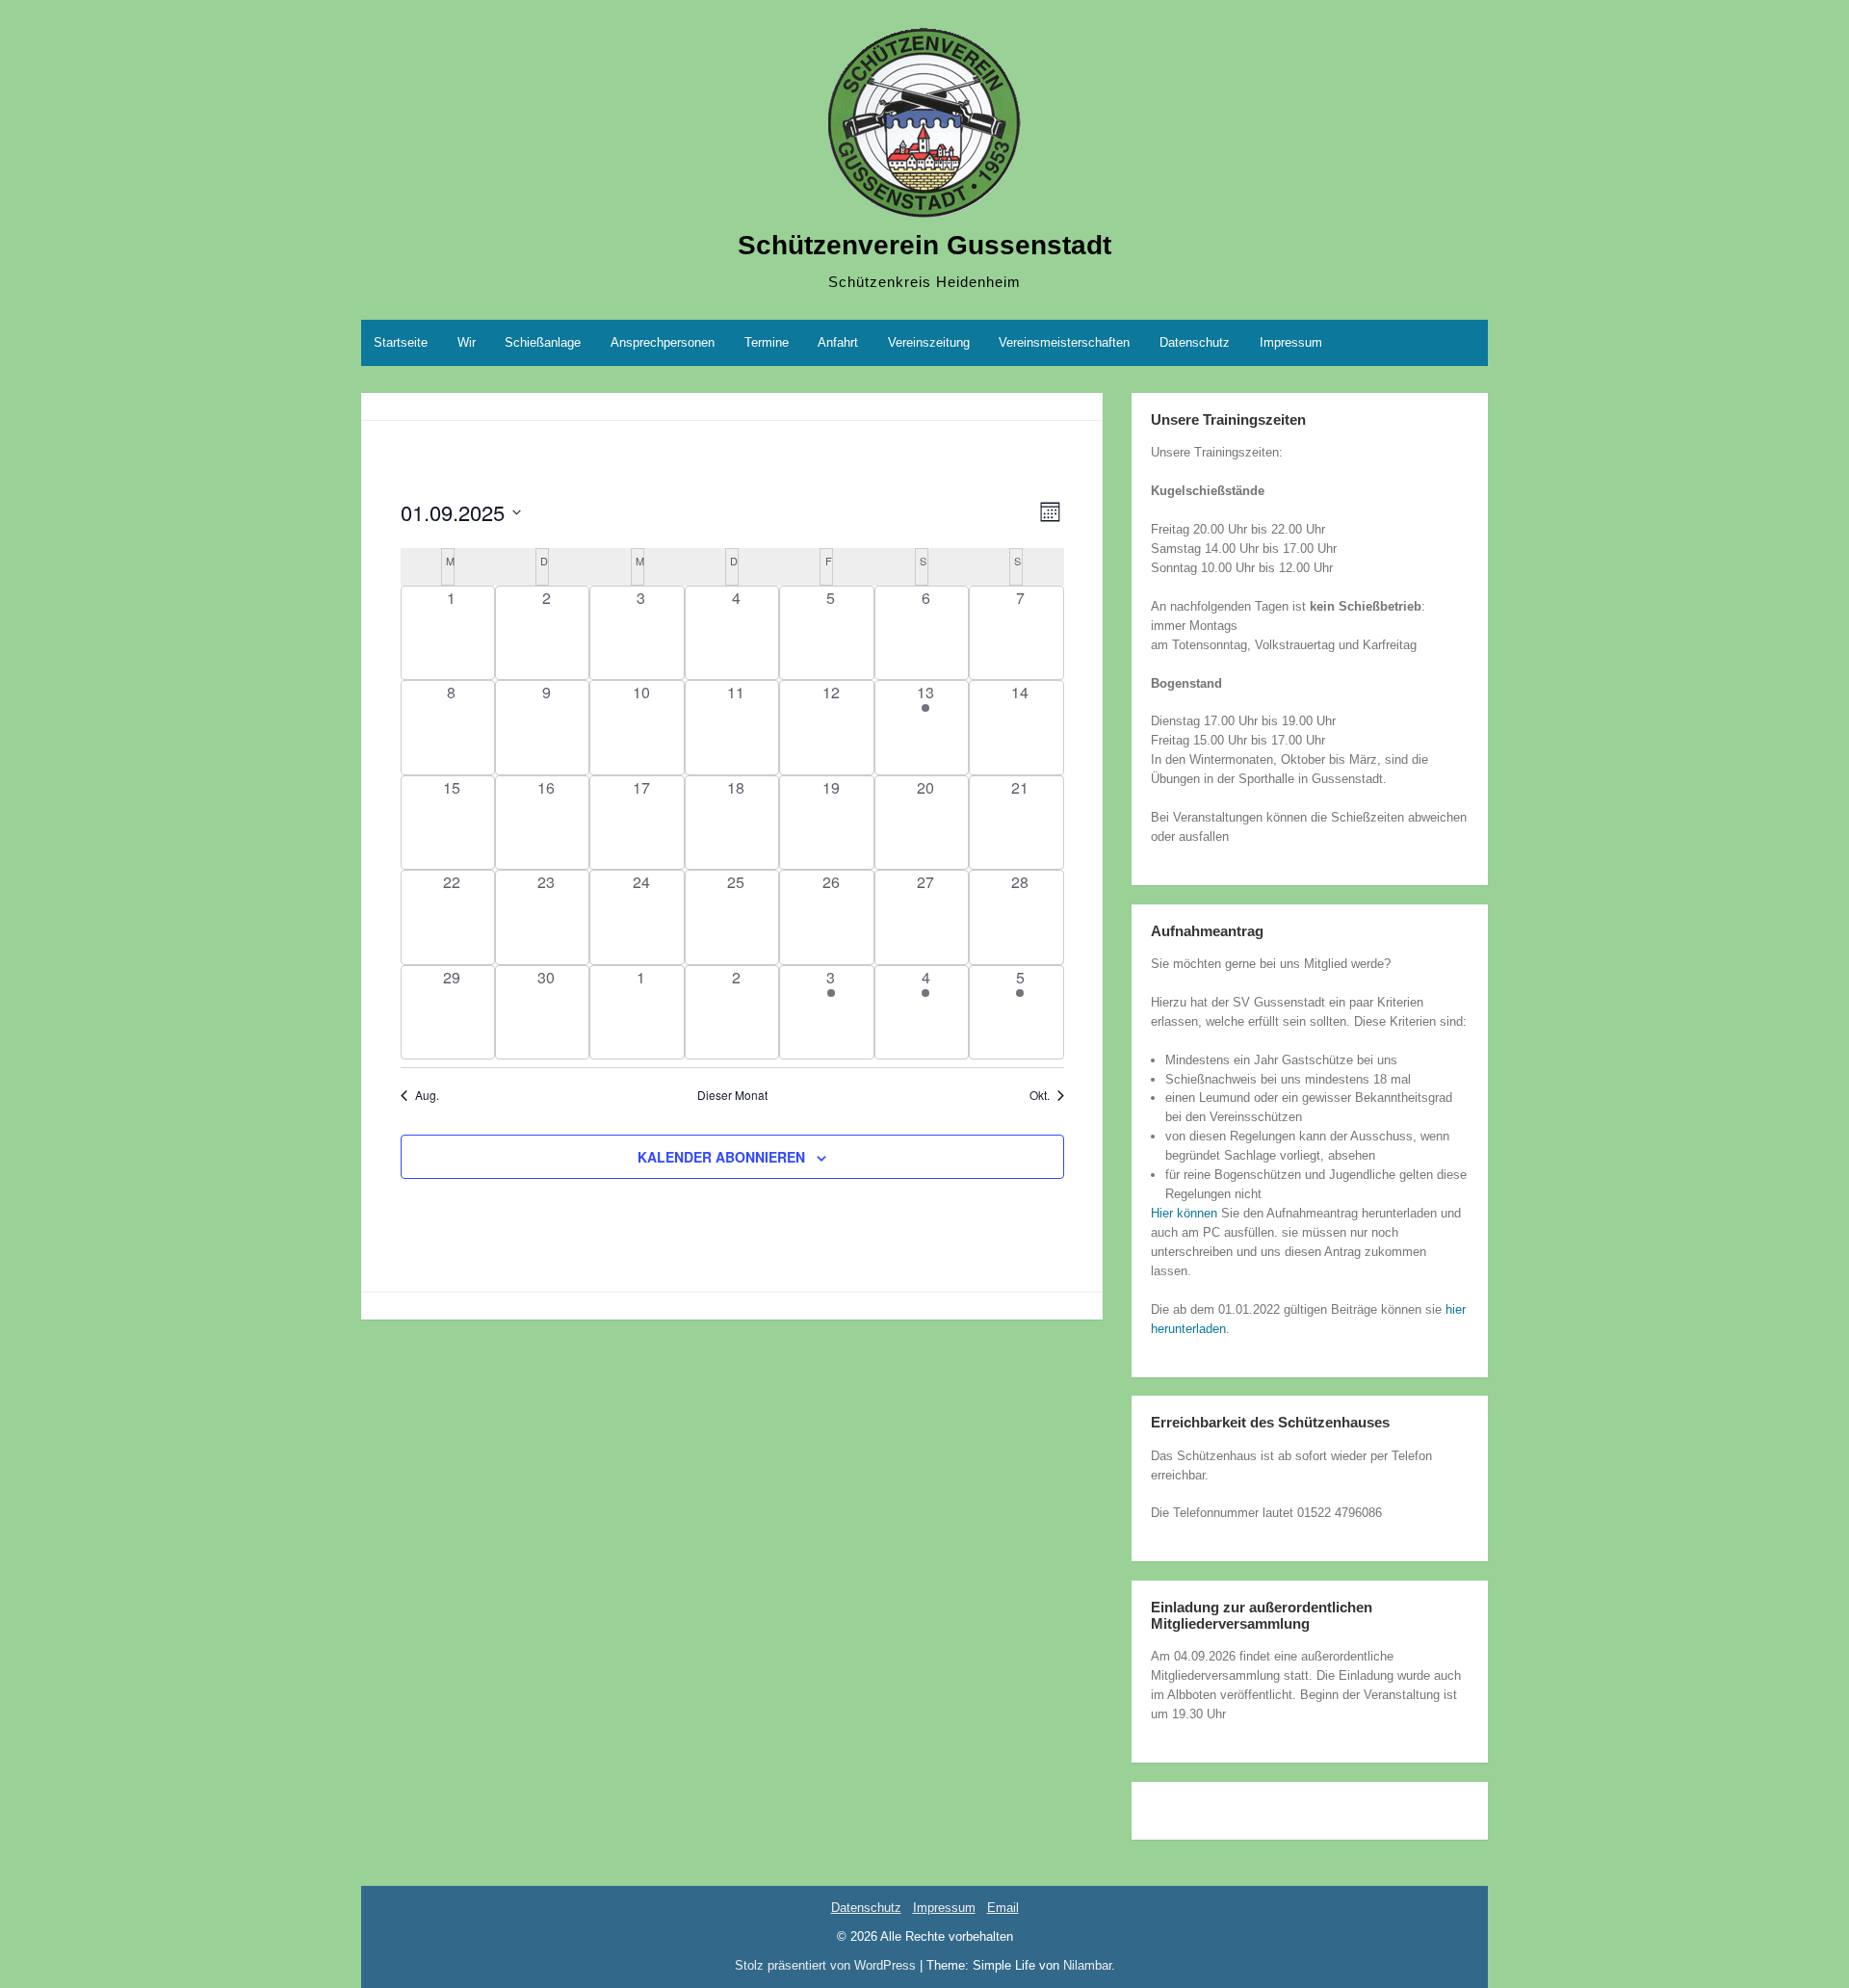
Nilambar (1087, 1965)
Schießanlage (543, 342)
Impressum (1291, 342)
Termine (767, 342)
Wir (467, 342)
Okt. (1040, 1095)
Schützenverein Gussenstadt (924, 245)
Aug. (427, 1095)
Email (1003, 1908)
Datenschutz (1195, 342)
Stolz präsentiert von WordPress (827, 1965)
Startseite (401, 342)
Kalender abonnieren (721, 1157)
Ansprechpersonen (663, 342)
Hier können (1184, 1213)
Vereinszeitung (929, 342)
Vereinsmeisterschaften (1064, 342)
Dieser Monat (732, 1095)
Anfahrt (838, 342)
